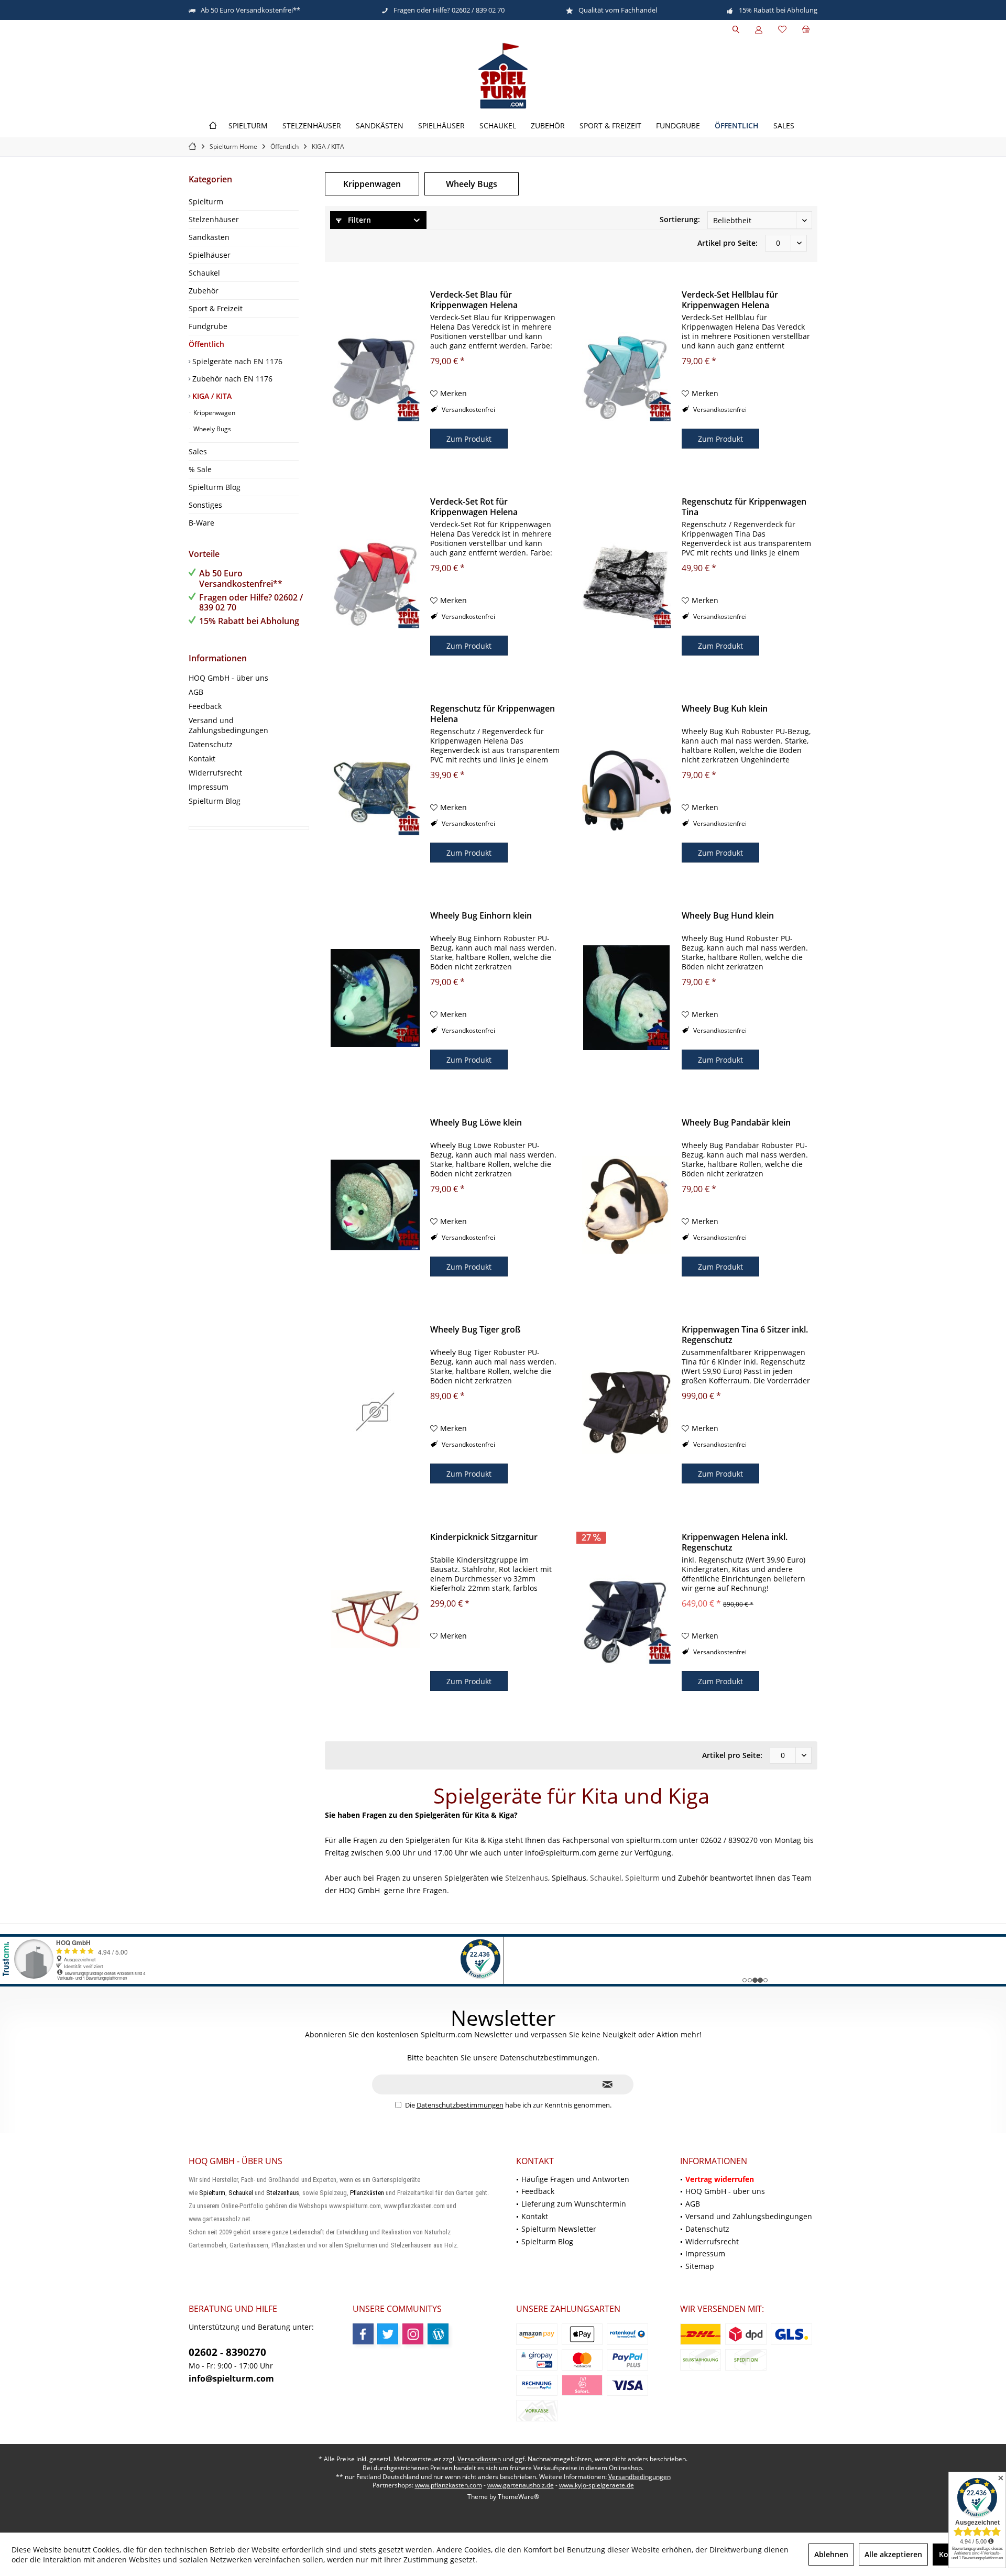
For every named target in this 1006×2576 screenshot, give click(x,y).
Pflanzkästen (367, 2193)
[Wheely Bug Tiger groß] (375, 1412)
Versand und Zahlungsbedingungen (228, 725)
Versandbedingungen (639, 2477)
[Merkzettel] (782, 30)
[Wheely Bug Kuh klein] (627, 791)
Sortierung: (680, 219)
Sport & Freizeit (216, 308)
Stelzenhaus (527, 1878)
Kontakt (202, 758)
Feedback (205, 706)
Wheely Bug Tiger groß (475, 1330)
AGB (196, 692)
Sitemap (700, 2266)
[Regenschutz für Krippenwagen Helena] (375, 791)
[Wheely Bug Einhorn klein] (375, 998)
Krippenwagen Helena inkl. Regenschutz (735, 1542)
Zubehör (204, 291)
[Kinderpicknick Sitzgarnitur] (375, 1619)
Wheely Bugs (211, 429)
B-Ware (201, 523)
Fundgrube (208, 326)
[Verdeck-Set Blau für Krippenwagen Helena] (375, 377)
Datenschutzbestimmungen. (550, 2057)
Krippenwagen (214, 413)
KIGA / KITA (211, 396)
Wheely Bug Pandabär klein (736, 1123)
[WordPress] (438, 2334)
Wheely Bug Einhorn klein (481, 916)
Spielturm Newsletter (559, 2229)
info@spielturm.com (231, 2378)
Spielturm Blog (215, 487)
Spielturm (206, 201)
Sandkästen (209, 237)
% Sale (200, 469)
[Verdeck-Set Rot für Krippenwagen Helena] (375, 584)
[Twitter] (388, 2334)
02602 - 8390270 (227, 2352)
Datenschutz (211, 744)
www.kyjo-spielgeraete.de (597, 2485)
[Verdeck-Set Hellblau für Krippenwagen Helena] (627, 377)
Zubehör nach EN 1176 (231, 379)
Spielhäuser (210, 255)
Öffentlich (206, 344)
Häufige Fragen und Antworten (575, 2179)
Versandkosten (479, 2459)
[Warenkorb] (806, 30)
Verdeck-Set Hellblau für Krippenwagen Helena (730, 300)
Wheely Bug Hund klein (728, 916)
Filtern (358, 220)
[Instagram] (413, 2334)
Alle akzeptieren (893, 2554)
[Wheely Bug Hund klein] (627, 998)
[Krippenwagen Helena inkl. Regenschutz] (627, 1619)
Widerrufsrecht (215, 773)
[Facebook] (363, 2334)
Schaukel (204, 273)
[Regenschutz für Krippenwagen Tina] (627, 584)
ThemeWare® (518, 2497)
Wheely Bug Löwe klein (476, 1123)
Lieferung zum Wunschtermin (574, 2204)
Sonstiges (205, 505)
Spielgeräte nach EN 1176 (236, 361)
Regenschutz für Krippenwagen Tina (744, 507)
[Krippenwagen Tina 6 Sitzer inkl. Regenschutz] (627, 1412)
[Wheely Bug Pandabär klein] (627, 1205)
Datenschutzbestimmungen (460, 2105)
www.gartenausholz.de (521, 2485)
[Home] (213, 126)
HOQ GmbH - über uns (228, 678)
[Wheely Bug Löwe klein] (375, 1205)
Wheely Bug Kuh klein (725, 709)
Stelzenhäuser (214, 219)
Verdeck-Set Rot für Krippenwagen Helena (474, 507)
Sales (198, 451)
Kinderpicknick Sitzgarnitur (484, 1537)
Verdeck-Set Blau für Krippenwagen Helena (474, 300)
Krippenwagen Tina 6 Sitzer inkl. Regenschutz (745, 1335)
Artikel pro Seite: (728, 243)
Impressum (209, 787)
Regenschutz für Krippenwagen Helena (493, 714)
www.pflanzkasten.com (449, 2485)
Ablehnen (831, 2554)
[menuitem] (806, 30)
